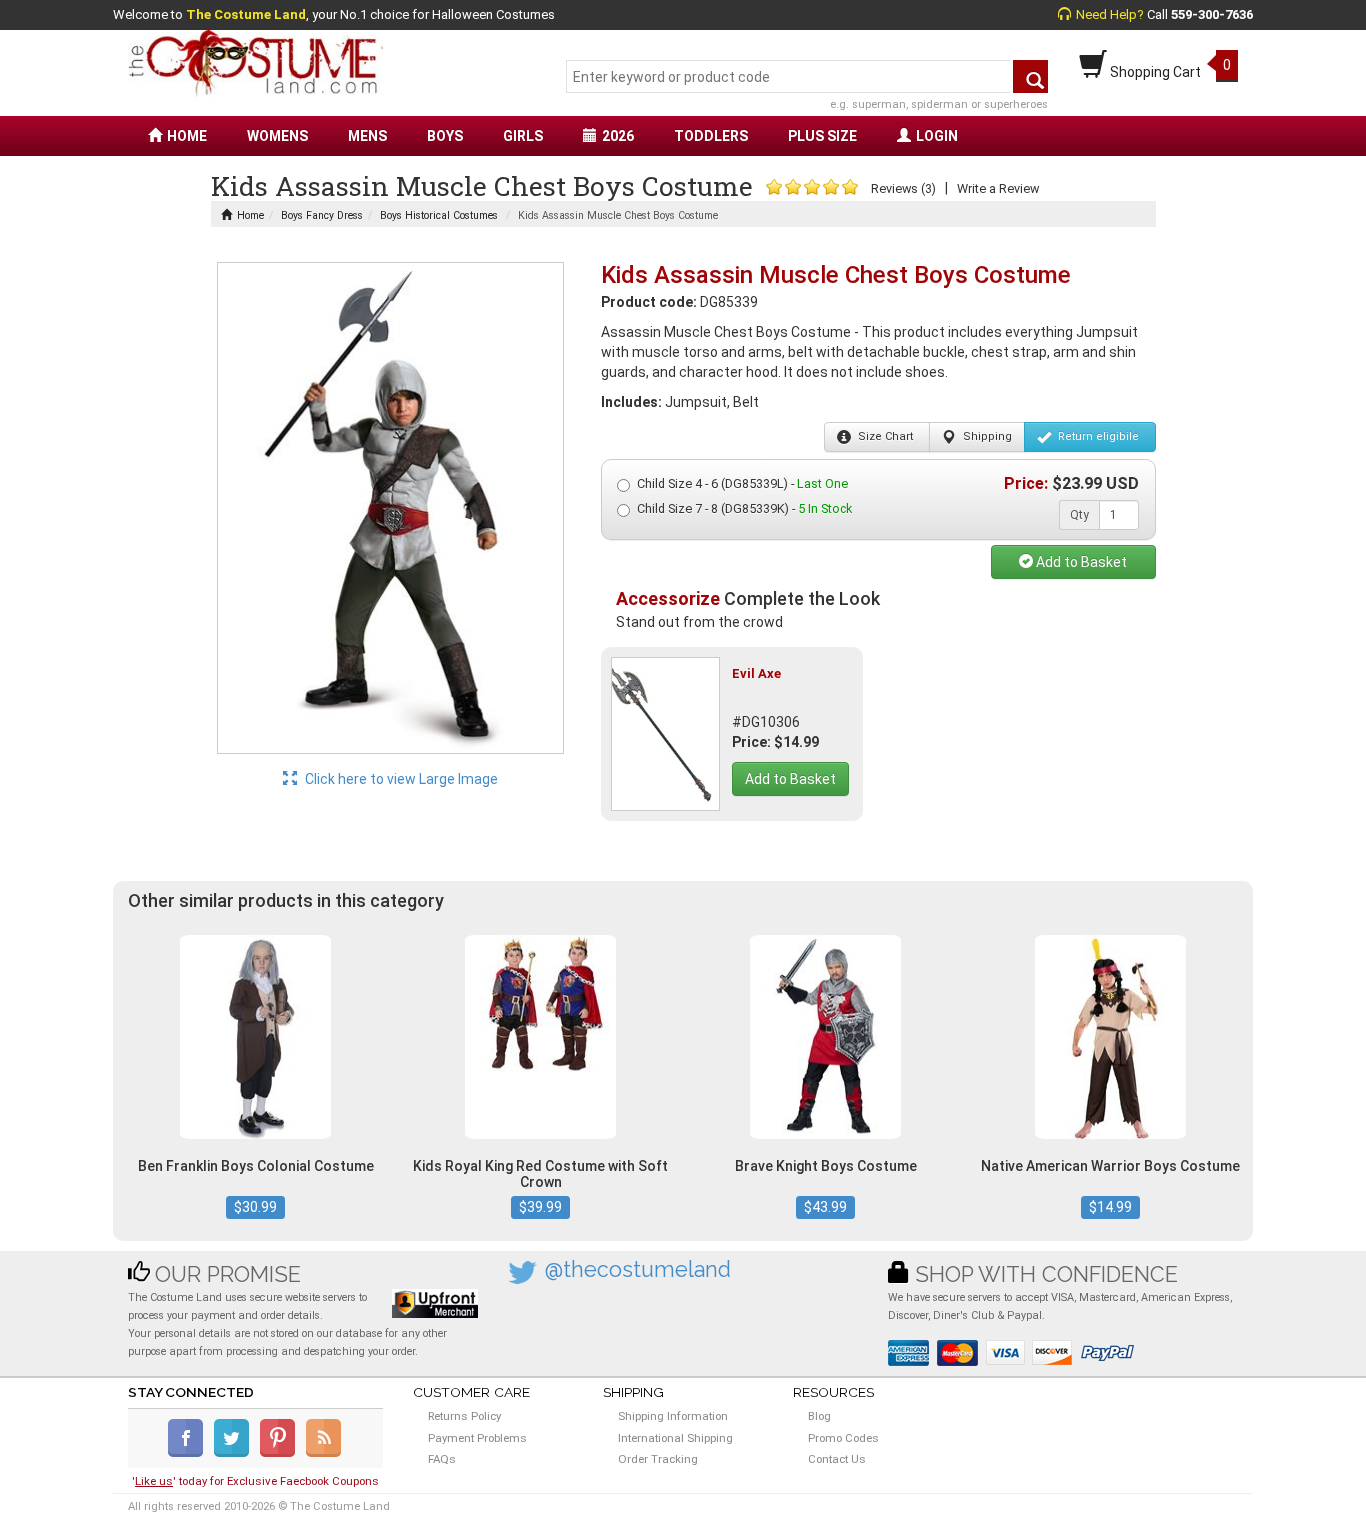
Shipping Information (673, 1416)
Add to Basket (1080, 562)
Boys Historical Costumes (439, 215)
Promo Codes (843, 1438)
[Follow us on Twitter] (235, 1453)
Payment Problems (477, 1438)
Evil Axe (756, 673)
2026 (618, 136)
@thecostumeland (638, 1269)
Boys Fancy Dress (322, 215)
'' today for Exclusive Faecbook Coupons (255, 1481)
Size (884, 436)
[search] (1030, 76)
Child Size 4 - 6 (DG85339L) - (742, 483)
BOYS (445, 136)
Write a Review (998, 188)
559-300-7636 (1212, 14)
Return (1097, 436)
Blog (819, 1416)
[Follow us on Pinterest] (281, 1453)
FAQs (442, 1459)
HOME (187, 136)
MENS (367, 136)
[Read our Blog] (325, 1453)
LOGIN (937, 136)
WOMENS (277, 136)
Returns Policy (464, 1416)
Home (250, 215)
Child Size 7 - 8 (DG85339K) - (744, 508)
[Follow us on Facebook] (189, 1453)
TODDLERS (711, 136)
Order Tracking (658, 1459)
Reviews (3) (903, 188)
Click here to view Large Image (400, 779)
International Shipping (675, 1438)
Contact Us (837, 1459)
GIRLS (523, 136)
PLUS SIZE (822, 136)
